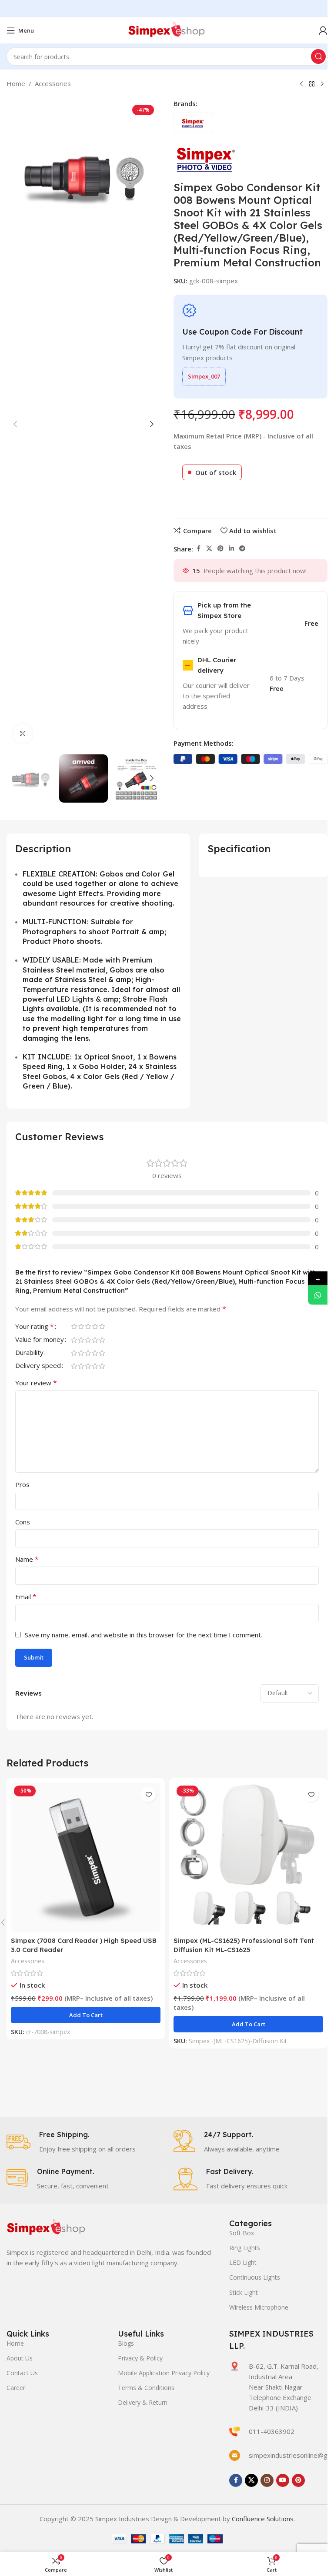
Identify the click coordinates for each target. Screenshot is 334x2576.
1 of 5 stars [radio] (74, 1326)
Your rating (35, 1327)
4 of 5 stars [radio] (95, 1326)
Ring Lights (245, 2248)
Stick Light (244, 2292)
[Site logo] (167, 30)
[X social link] (209, 549)
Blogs (126, 2343)
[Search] (318, 56)
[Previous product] (301, 84)
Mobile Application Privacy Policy (164, 2373)
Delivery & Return (143, 2402)
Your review (36, 1383)
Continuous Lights (255, 2277)
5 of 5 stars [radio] (102, 1326)
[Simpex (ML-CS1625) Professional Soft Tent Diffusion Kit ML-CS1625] (248, 1857)
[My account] (323, 30)
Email (26, 1597)
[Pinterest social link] (220, 549)
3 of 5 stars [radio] (88, 1326)
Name (27, 1559)
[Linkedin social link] (231, 549)
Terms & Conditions (146, 2388)
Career (16, 2388)
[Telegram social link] (242, 549)
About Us (20, 2358)
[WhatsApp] (318, 1295)
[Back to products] (312, 84)
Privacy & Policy (140, 2358)
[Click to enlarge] (23, 734)
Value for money (40, 1340)
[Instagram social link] (267, 2480)
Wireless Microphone (259, 2307)
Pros (22, 1484)
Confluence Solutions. (263, 2519)
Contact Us (22, 2373)
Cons (23, 1522)
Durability (29, 1353)
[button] (15, 424)
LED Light (243, 2262)
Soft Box (242, 2233)
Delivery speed (38, 1366)
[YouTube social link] (283, 2480)
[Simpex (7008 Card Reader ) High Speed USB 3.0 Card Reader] (86, 1857)
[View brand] (206, 158)
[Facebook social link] (198, 549)
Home (16, 83)
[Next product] (322, 84)
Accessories (53, 83)
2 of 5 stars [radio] (81, 1326)
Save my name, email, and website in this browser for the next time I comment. (144, 1635)
